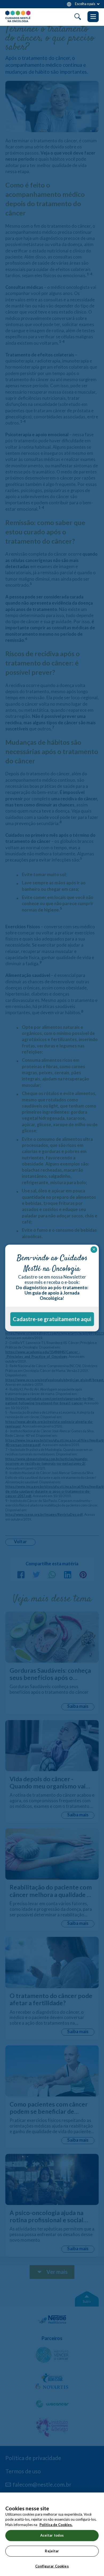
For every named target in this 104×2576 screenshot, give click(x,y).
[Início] (18, 16)
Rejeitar (52, 2551)
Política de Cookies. (56, 2525)
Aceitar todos (52, 2535)
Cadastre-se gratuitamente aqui (52, 1319)
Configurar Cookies (52, 2566)
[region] (52, 2534)
